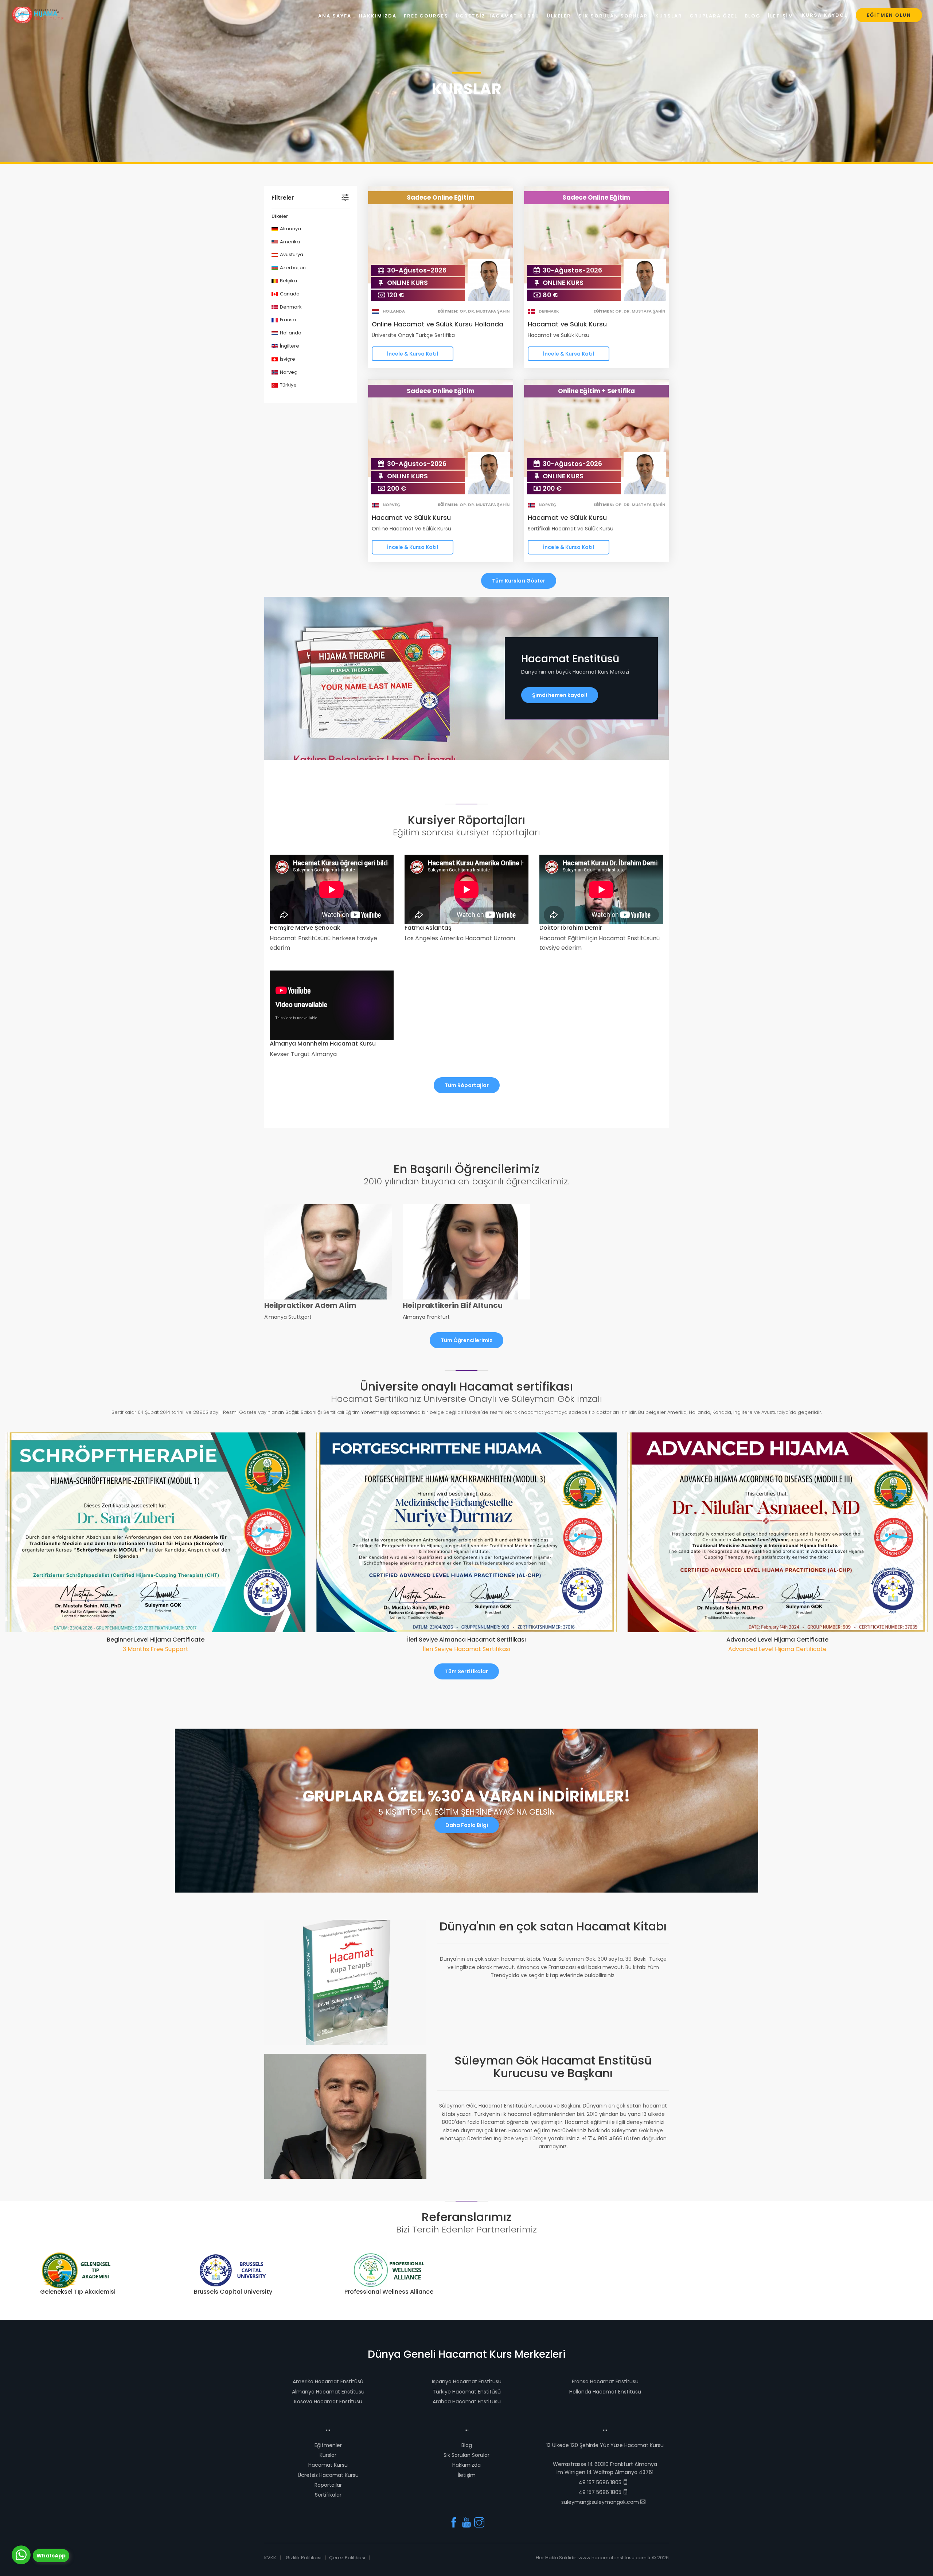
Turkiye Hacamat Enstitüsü (467, 2392)
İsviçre (287, 359)
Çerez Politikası (347, 2558)
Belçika (288, 281)
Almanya (290, 229)
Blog (467, 2445)
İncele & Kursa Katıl (413, 354)
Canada (289, 294)
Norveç (288, 372)
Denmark (290, 307)
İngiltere (289, 346)
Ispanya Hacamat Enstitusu (467, 2381)
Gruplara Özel (713, 16)
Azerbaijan (292, 268)
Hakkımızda (466, 2465)
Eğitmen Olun (889, 15)
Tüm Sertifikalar (466, 1671)
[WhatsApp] (21, 2555)
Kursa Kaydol (825, 15)
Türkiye (288, 385)
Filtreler (283, 198)
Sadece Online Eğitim (441, 197)
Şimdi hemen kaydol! (560, 695)
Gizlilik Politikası (304, 2558)
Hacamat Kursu (328, 2465)
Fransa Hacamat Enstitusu (605, 2381)
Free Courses (426, 16)
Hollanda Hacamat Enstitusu (605, 2392)
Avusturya (291, 254)
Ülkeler (559, 16)
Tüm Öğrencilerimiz (466, 1340)
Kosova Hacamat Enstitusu (328, 2401)
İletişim (467, 2475)
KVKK (270, 2558)
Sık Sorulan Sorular (466, 2455)
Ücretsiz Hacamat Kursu (328, 2475)
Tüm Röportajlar (467, 1085)
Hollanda (290, 333)
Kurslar (328, 2455)
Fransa (287, 320)
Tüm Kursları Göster (519, 581)
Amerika (289, 242)
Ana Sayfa (335, 16)
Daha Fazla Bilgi (467, 1825)
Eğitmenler (328, 2445)
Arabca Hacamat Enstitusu (467, 2401)
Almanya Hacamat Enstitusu (328, 2392)
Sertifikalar (328, 2495)
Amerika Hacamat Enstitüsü (328, 2381)
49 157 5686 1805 (601, 2482)
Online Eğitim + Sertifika (596, 391)
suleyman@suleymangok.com (601, 2502)
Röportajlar (328, 2485)
